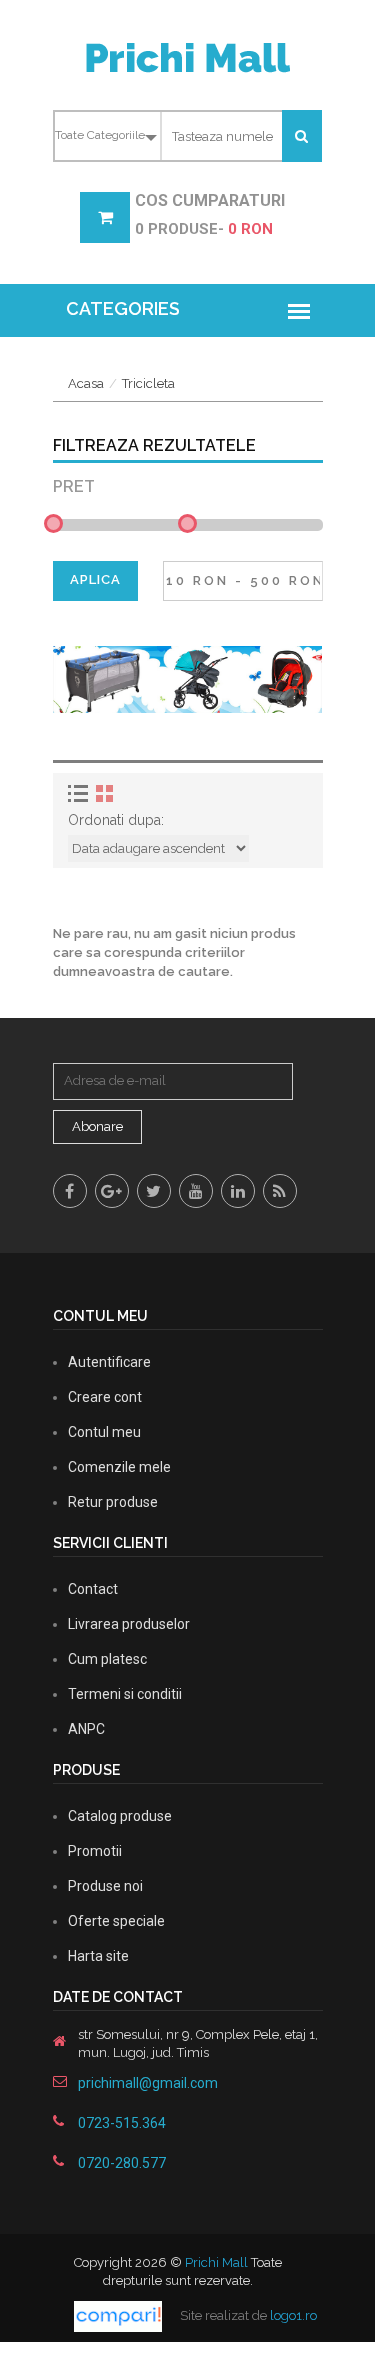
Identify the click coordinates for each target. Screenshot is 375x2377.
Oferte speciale (116, 1921)
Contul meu (104, 1432)
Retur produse (113, 1502)
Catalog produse (120, 1816)
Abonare (97, 1126)
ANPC (86, 1729)
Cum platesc (107, 1659)
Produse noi (105, 1886)
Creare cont (105, 1397)
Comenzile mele (119, 1467)
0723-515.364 (122, 2123)
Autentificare (109, 1362)
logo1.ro (293, 2315)
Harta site (98, 1956)
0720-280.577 (122, 2163)
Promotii (95, 1851)
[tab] (80, 793)
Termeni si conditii (125, 1694)
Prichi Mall (216, 2262)
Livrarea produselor (129, 1624)
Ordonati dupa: (116, 820)
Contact (93, 1589)
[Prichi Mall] (188, 56)
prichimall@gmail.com (148, 2083)
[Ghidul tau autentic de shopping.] (119, 2315)
